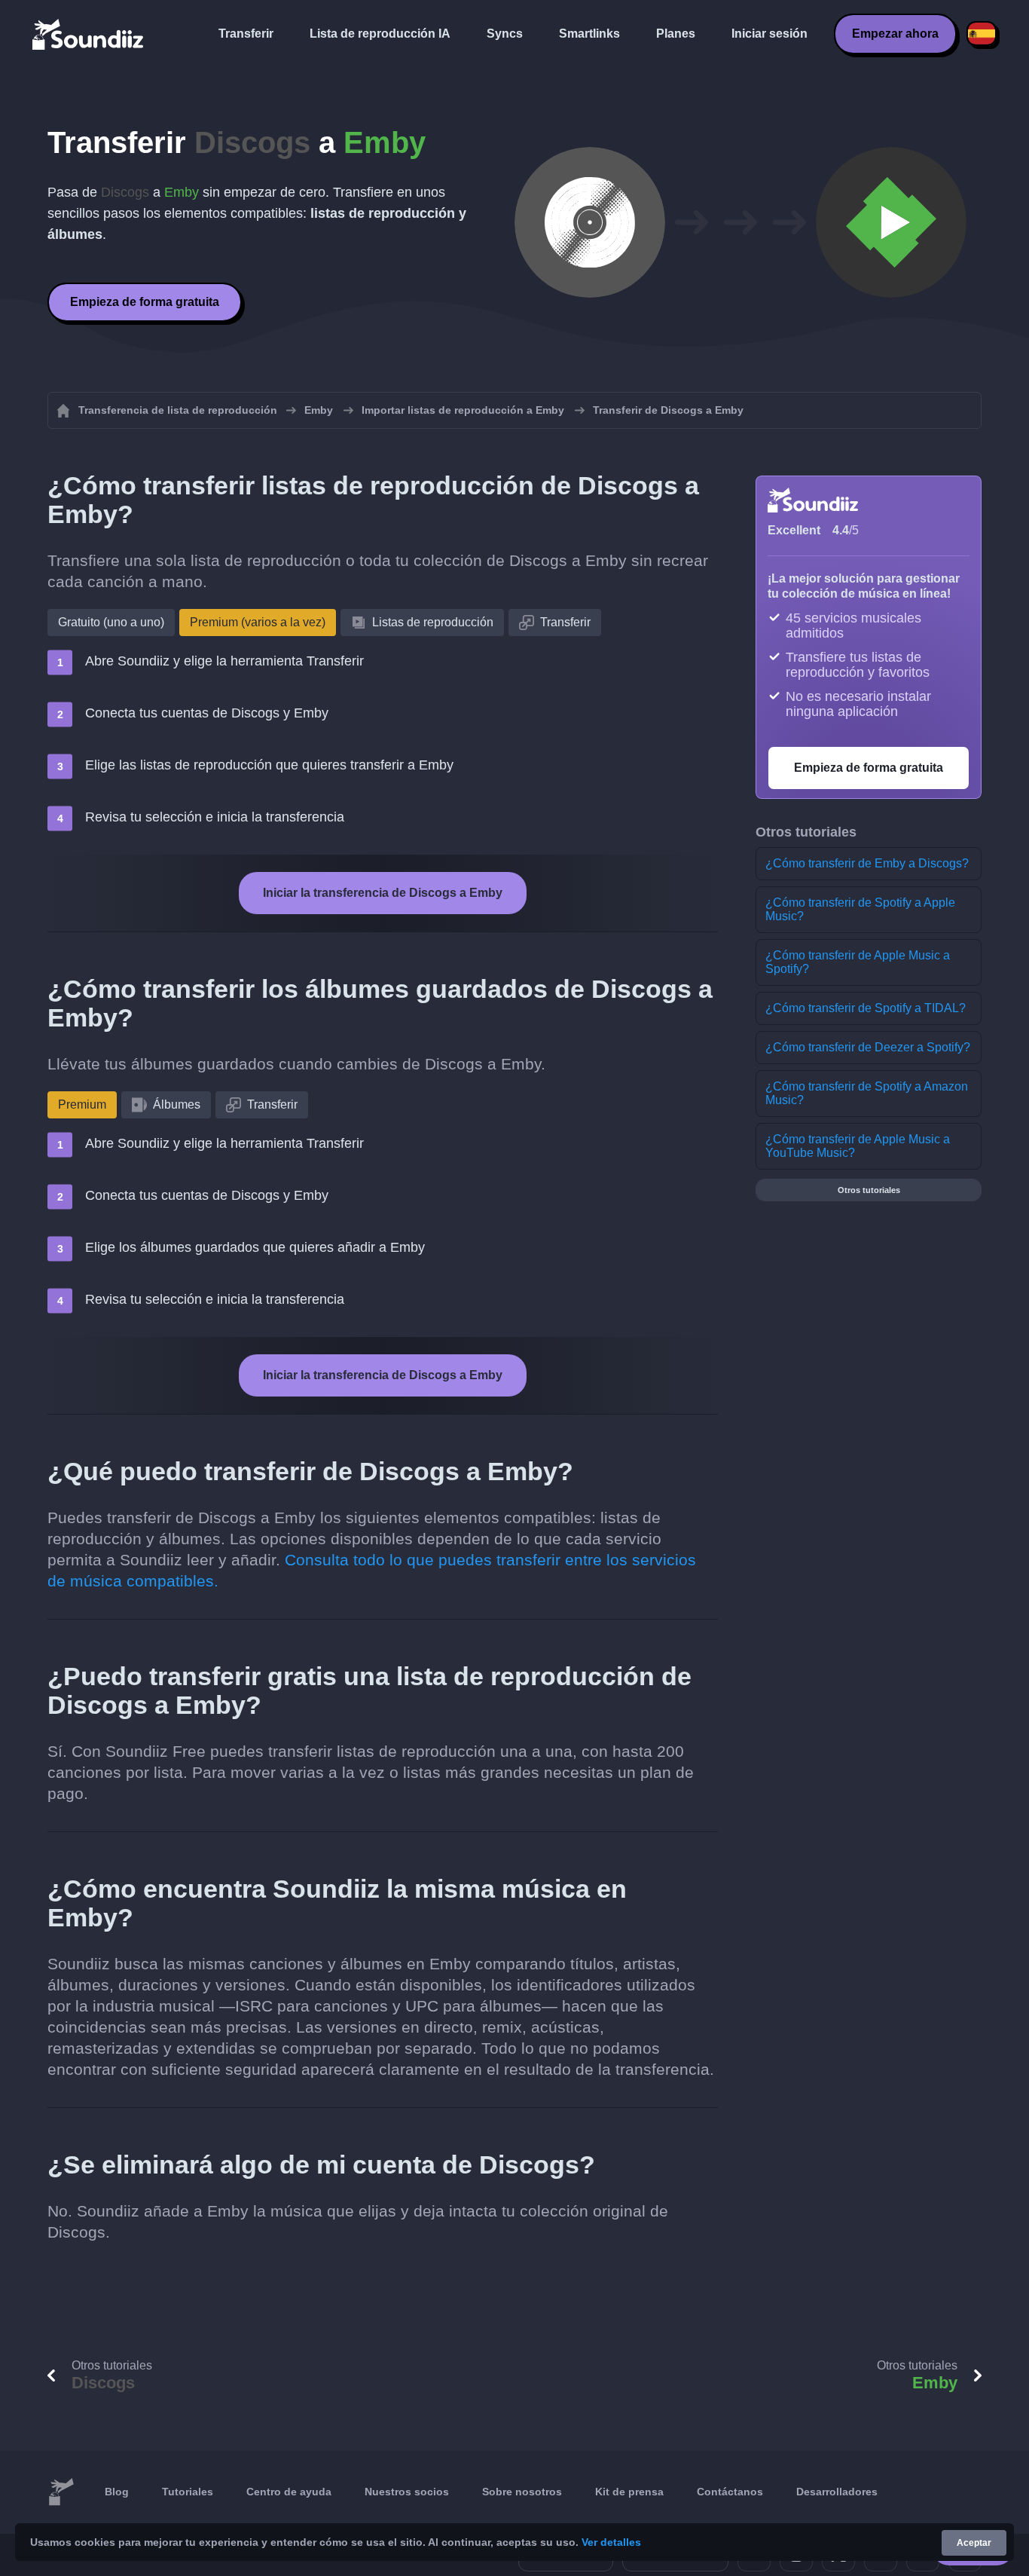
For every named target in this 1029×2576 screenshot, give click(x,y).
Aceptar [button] (974, 2543)
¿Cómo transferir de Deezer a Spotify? (868, 1047)
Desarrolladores (837, 2492)
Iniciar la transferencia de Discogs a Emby (383, 893)
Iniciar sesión (769, 34)
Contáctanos (730, 2492)
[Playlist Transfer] (89, 34)
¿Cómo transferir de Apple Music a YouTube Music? (858, 1146)
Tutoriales (188, 2492)
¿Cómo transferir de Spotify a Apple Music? (860, 909)
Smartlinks (589, 34)
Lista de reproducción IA (380, 34)
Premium (82, 1104)
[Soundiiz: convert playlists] (61, 2492)
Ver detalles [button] (611, 2542)
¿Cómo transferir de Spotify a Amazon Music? (867, 1093)
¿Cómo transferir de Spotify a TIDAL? (866, 1008)
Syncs (505, 34)
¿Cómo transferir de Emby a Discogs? (867, 863)
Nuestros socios (407, 2492)
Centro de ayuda (289, 2492)
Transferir (246, 34)
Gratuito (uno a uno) (111, 622)
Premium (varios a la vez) (258, 622)
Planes (676, 34)
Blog (117, 2492)
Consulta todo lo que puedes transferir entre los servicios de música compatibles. (372, 1570)
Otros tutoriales (869, 1190)
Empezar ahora (895, 34)
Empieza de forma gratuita (145, 302)
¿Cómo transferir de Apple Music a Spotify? (858, 962)
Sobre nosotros (522, 2492)
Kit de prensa (629, 2492)
